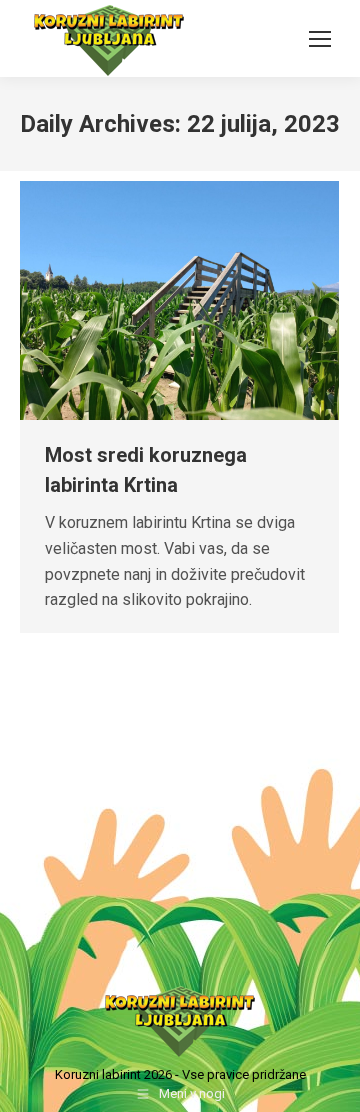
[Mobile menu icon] (320, 39)
